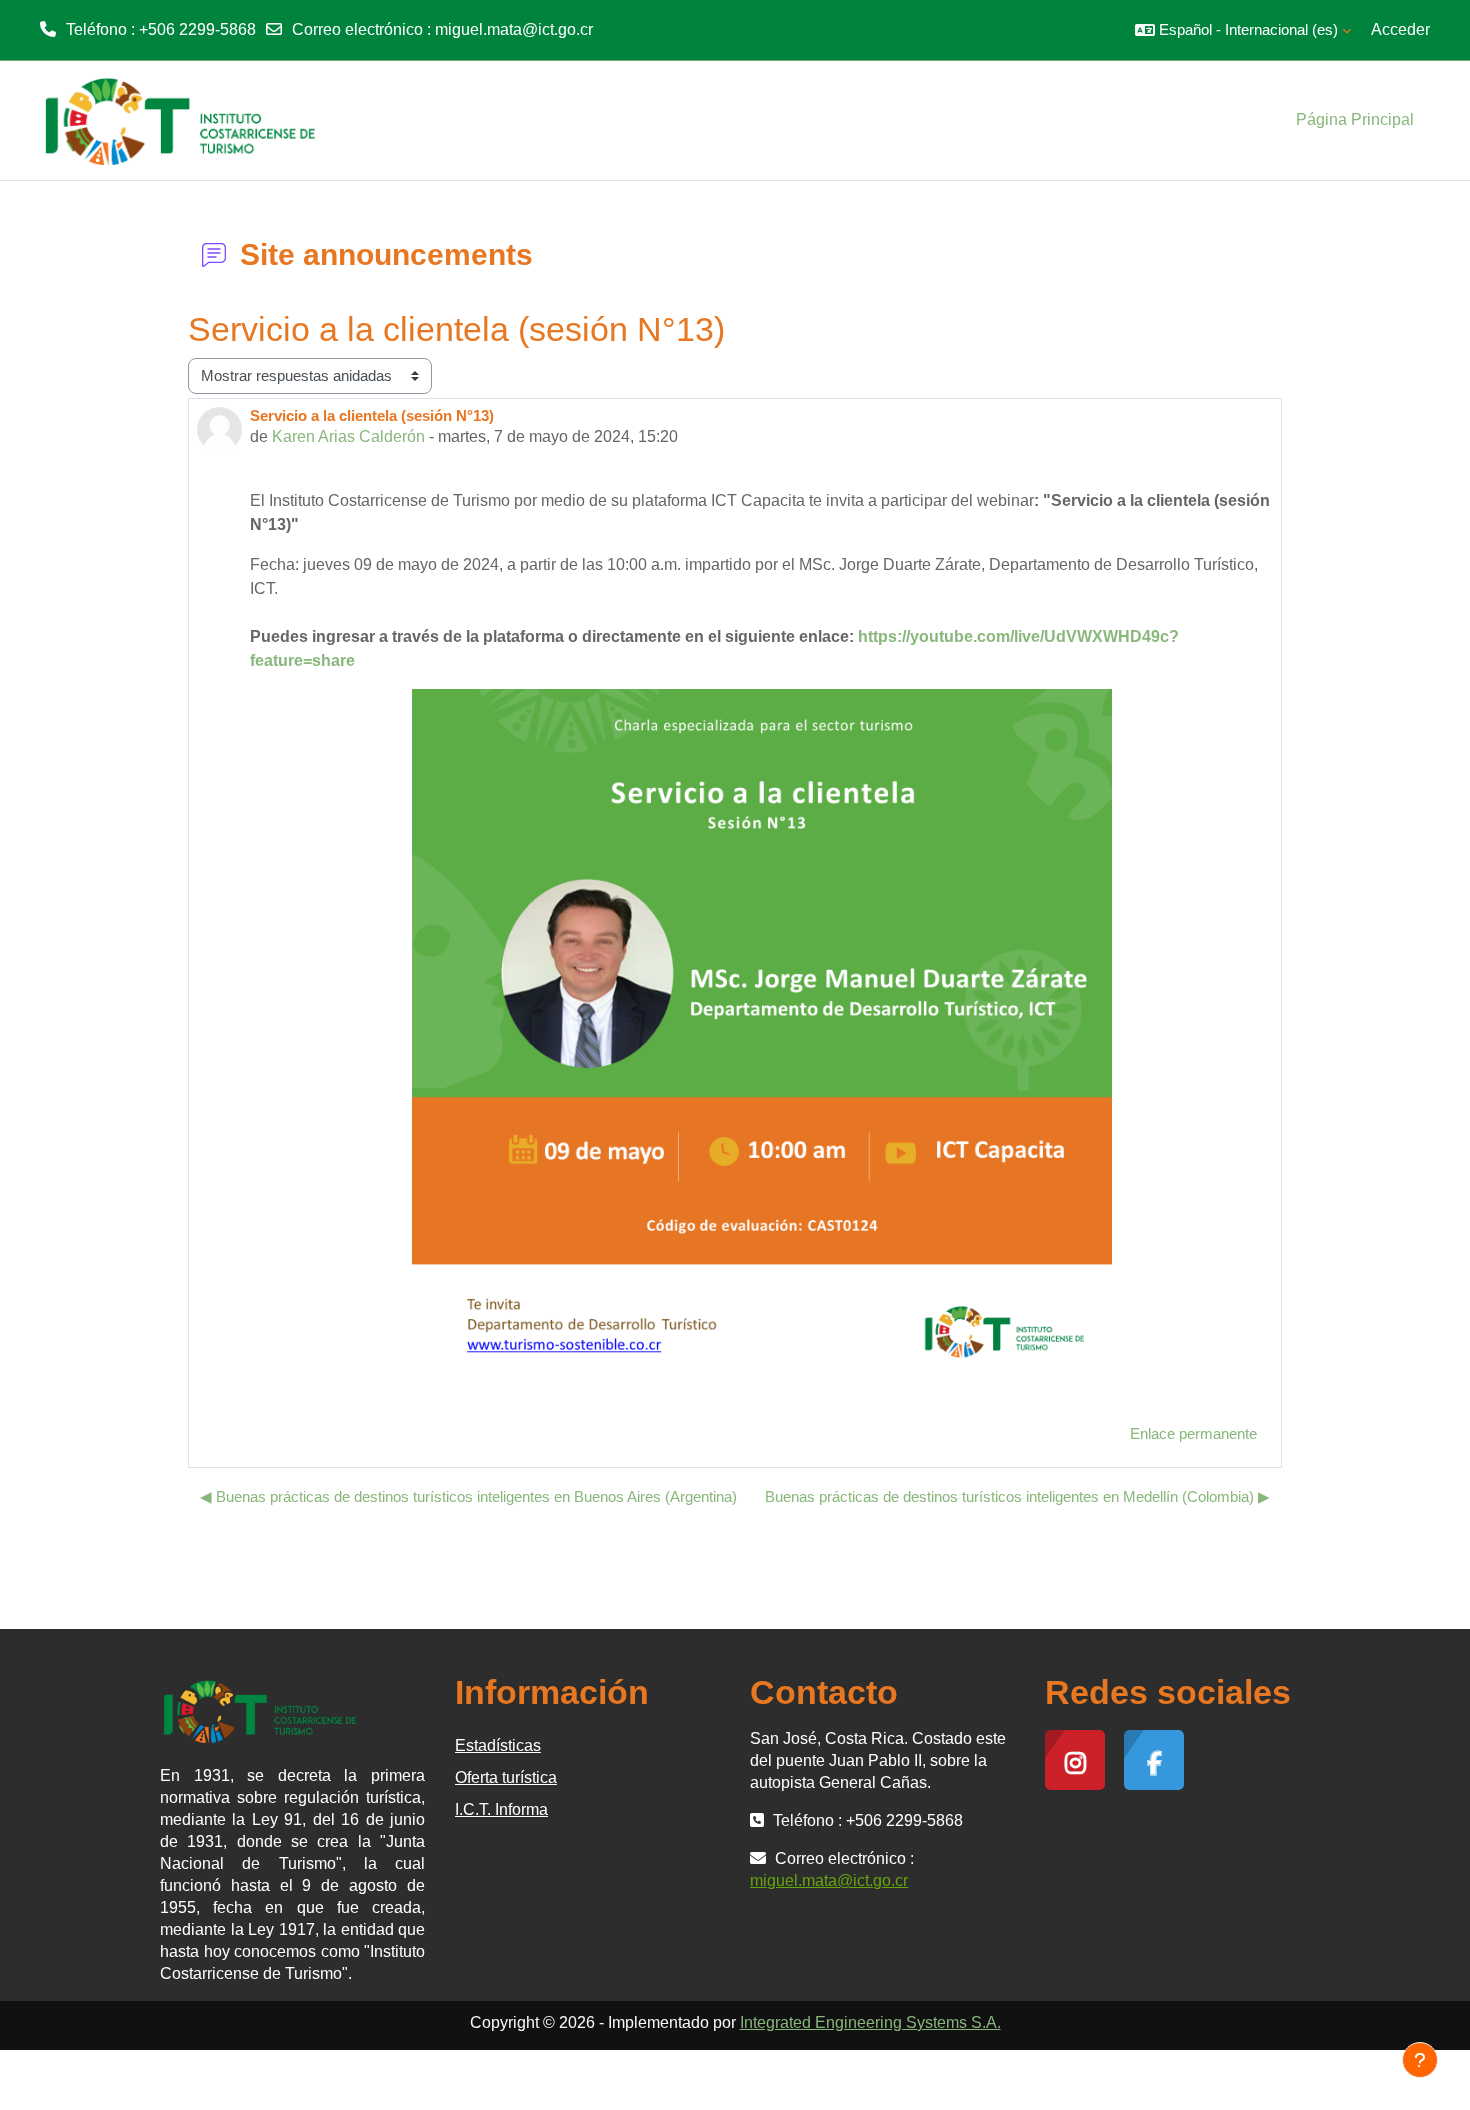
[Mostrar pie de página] (1420, 2060)
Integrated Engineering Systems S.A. (870, 2022)
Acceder (1400, 29)
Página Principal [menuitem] (1355, 119)
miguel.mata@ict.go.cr (514, 29)
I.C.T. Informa (501, 1809)
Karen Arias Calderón (348, 436)
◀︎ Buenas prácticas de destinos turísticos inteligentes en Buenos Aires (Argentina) (468, 1496)
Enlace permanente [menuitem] (1193, 1433)
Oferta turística (506, 1777)
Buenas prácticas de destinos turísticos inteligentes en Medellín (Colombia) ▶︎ (1017, 1496)
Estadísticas (498, 1745)
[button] (1243, 30)
